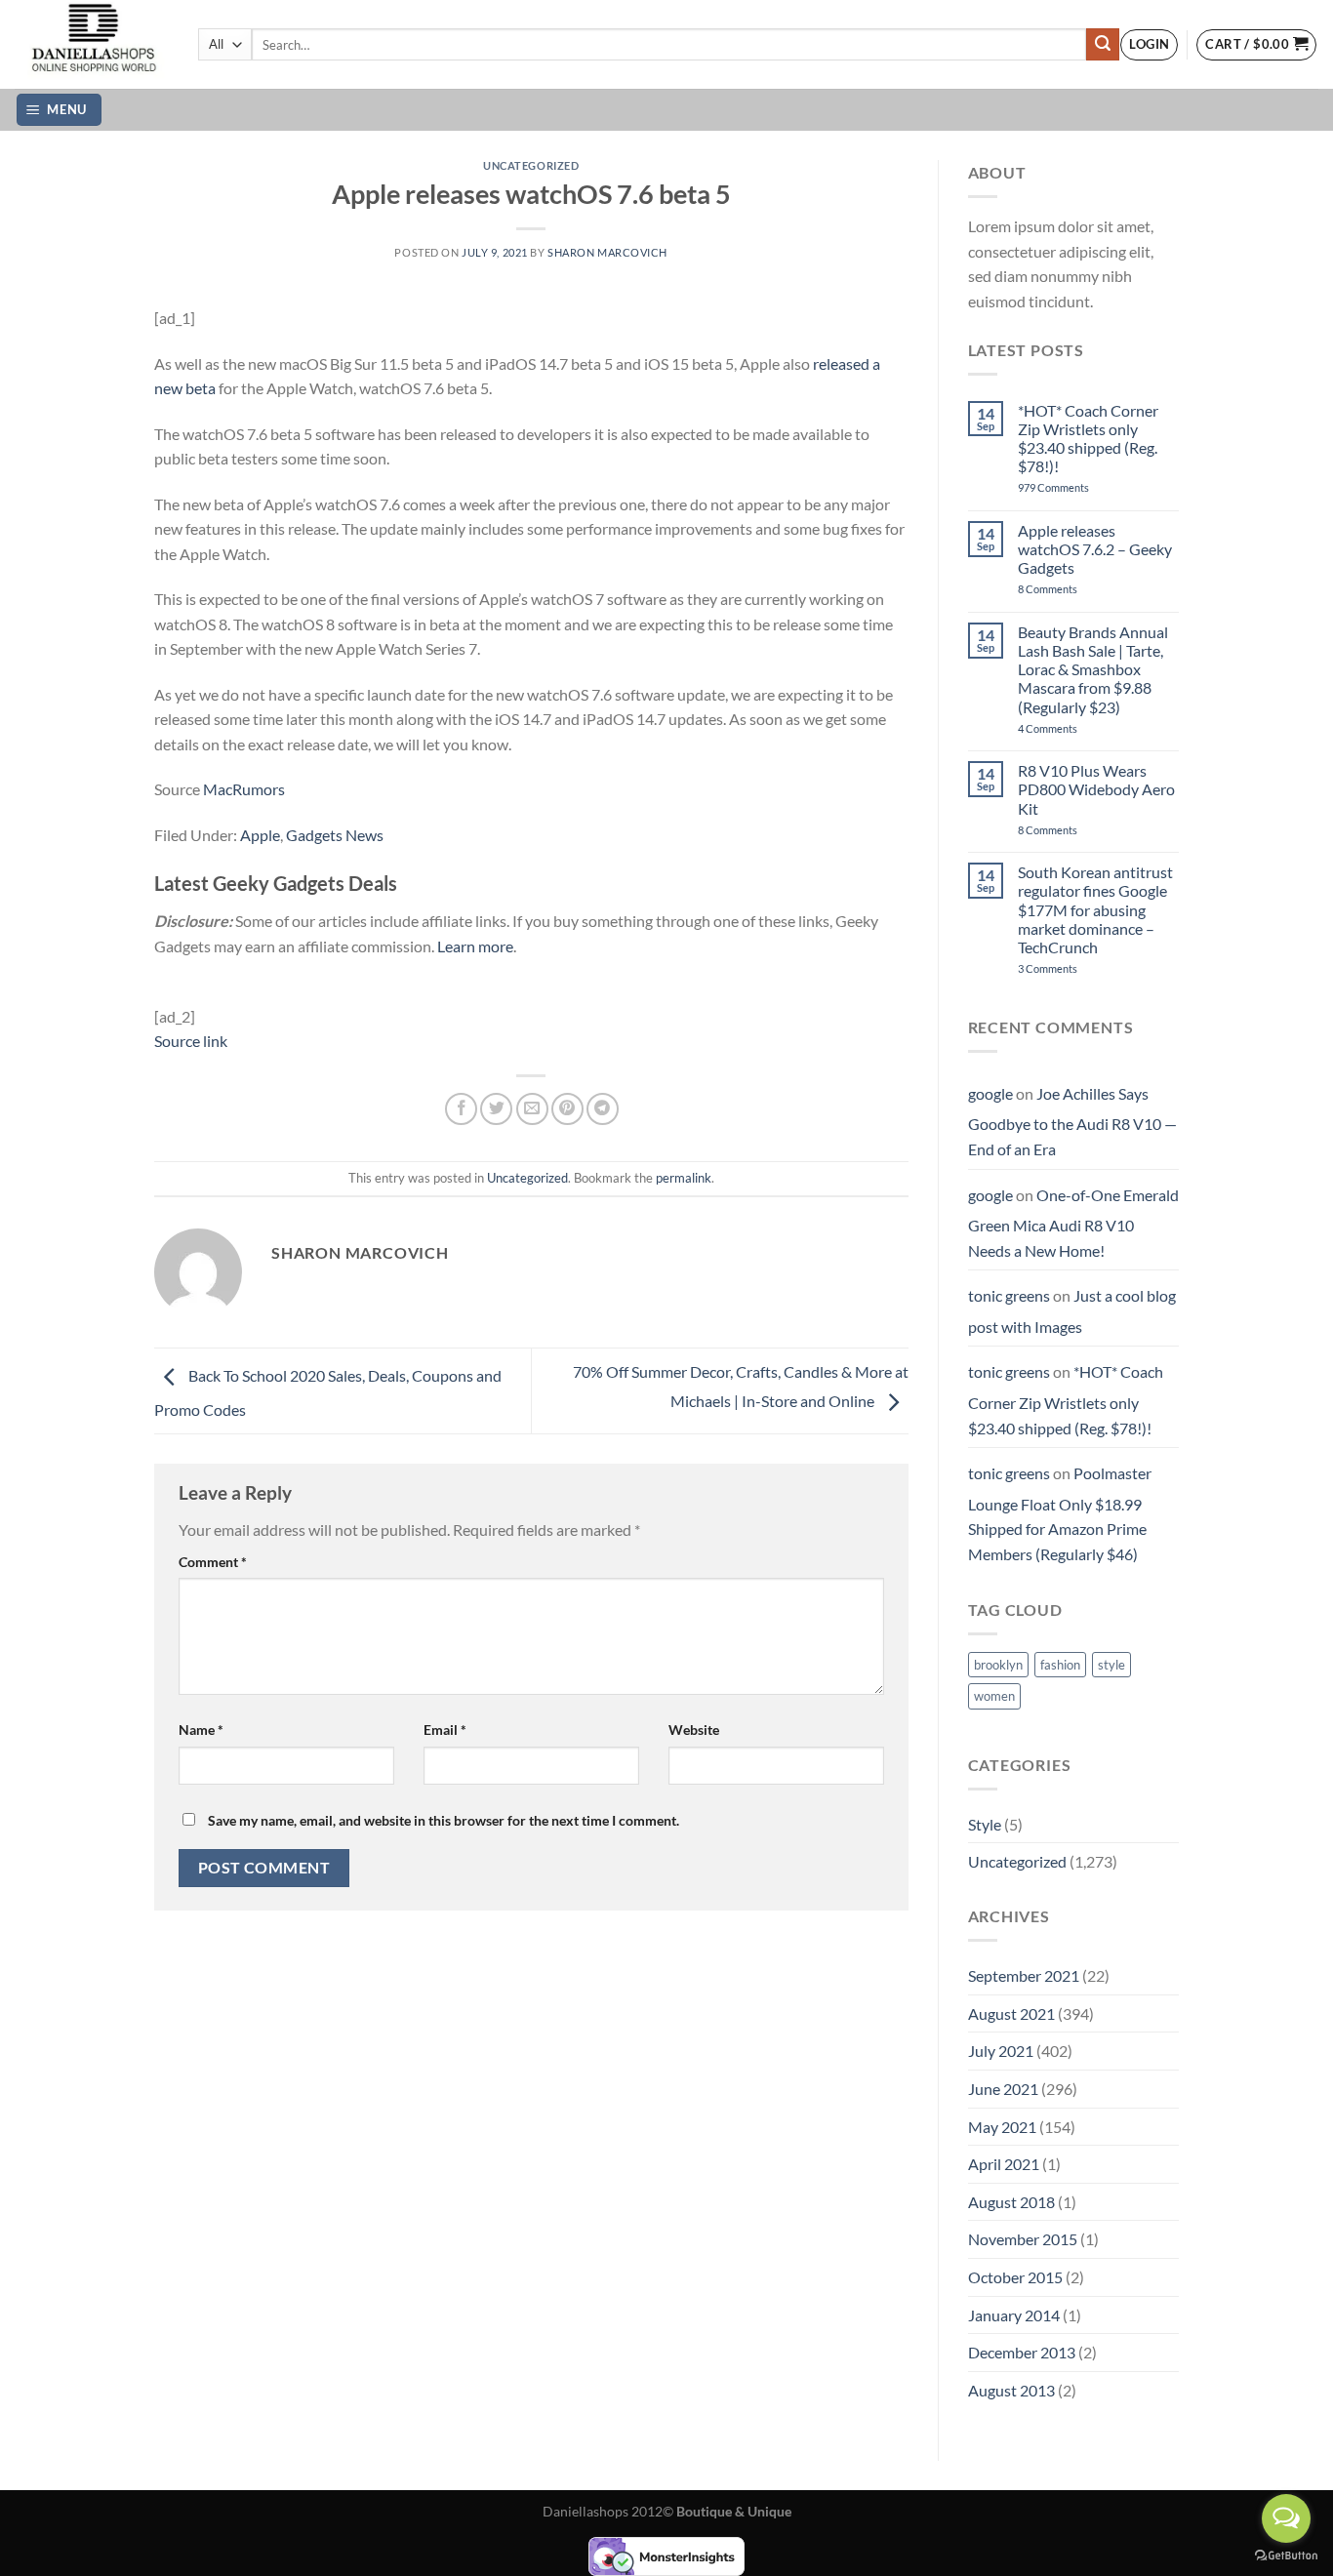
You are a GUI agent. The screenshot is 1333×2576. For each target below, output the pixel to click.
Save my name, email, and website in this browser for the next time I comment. (444, 1820)
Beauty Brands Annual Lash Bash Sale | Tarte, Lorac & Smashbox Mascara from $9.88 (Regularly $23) (1093, 669)
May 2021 (1002, 2127)
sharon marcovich (607, 252)
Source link (191, 1041)
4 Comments (1071, 728)
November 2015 (1023, 2239)
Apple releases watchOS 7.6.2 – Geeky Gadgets (1095, 549)
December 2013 (1022, 2352)
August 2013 (1011, 2390)
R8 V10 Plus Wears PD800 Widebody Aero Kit (1096, 789)
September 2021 (1024, 1975)
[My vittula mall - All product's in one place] (92, 44)
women (994, 1696)
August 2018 (1011, 2202)
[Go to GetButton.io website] (1286, 2556)
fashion (1060, 1665)
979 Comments (1075, 487)
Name (201, 1730)
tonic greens (1009, 1295)
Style (985, 1824)
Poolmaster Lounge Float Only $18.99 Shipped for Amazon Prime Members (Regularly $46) (1060, 1513)
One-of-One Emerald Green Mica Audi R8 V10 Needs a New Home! (1073, 1223)
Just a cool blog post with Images (1072, 1311)
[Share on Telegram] (603, 1109)
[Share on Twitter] (496, 1109)
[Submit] (1103, 45)
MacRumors (244, 789)
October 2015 (1015, 2277)
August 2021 (1011, 2013)
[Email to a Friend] (532, 1109)
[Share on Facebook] (461, 1109)
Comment (213, 1562)
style (1111, 1665)
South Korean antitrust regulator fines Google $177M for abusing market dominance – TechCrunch (1095, 909)
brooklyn (998, 1665)
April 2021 (1004, 2164)
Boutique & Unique (734, 2511)
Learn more (475, 946)
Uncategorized (531, 165)
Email (445, 1730)
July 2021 (1001, 2051)
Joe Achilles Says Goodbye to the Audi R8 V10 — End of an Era (1072, 1121)
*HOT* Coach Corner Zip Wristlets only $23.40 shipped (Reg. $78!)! (1088, 439)
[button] (1149, 45)
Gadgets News (335, 835)
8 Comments (1069, 589)
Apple (260, 835)
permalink (684, 1178)
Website (694, 1730)
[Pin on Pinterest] (567, 1109)
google (990, 1093)
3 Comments (1075, 968)
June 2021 (1003, 2089)
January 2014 (1014, 2315)
